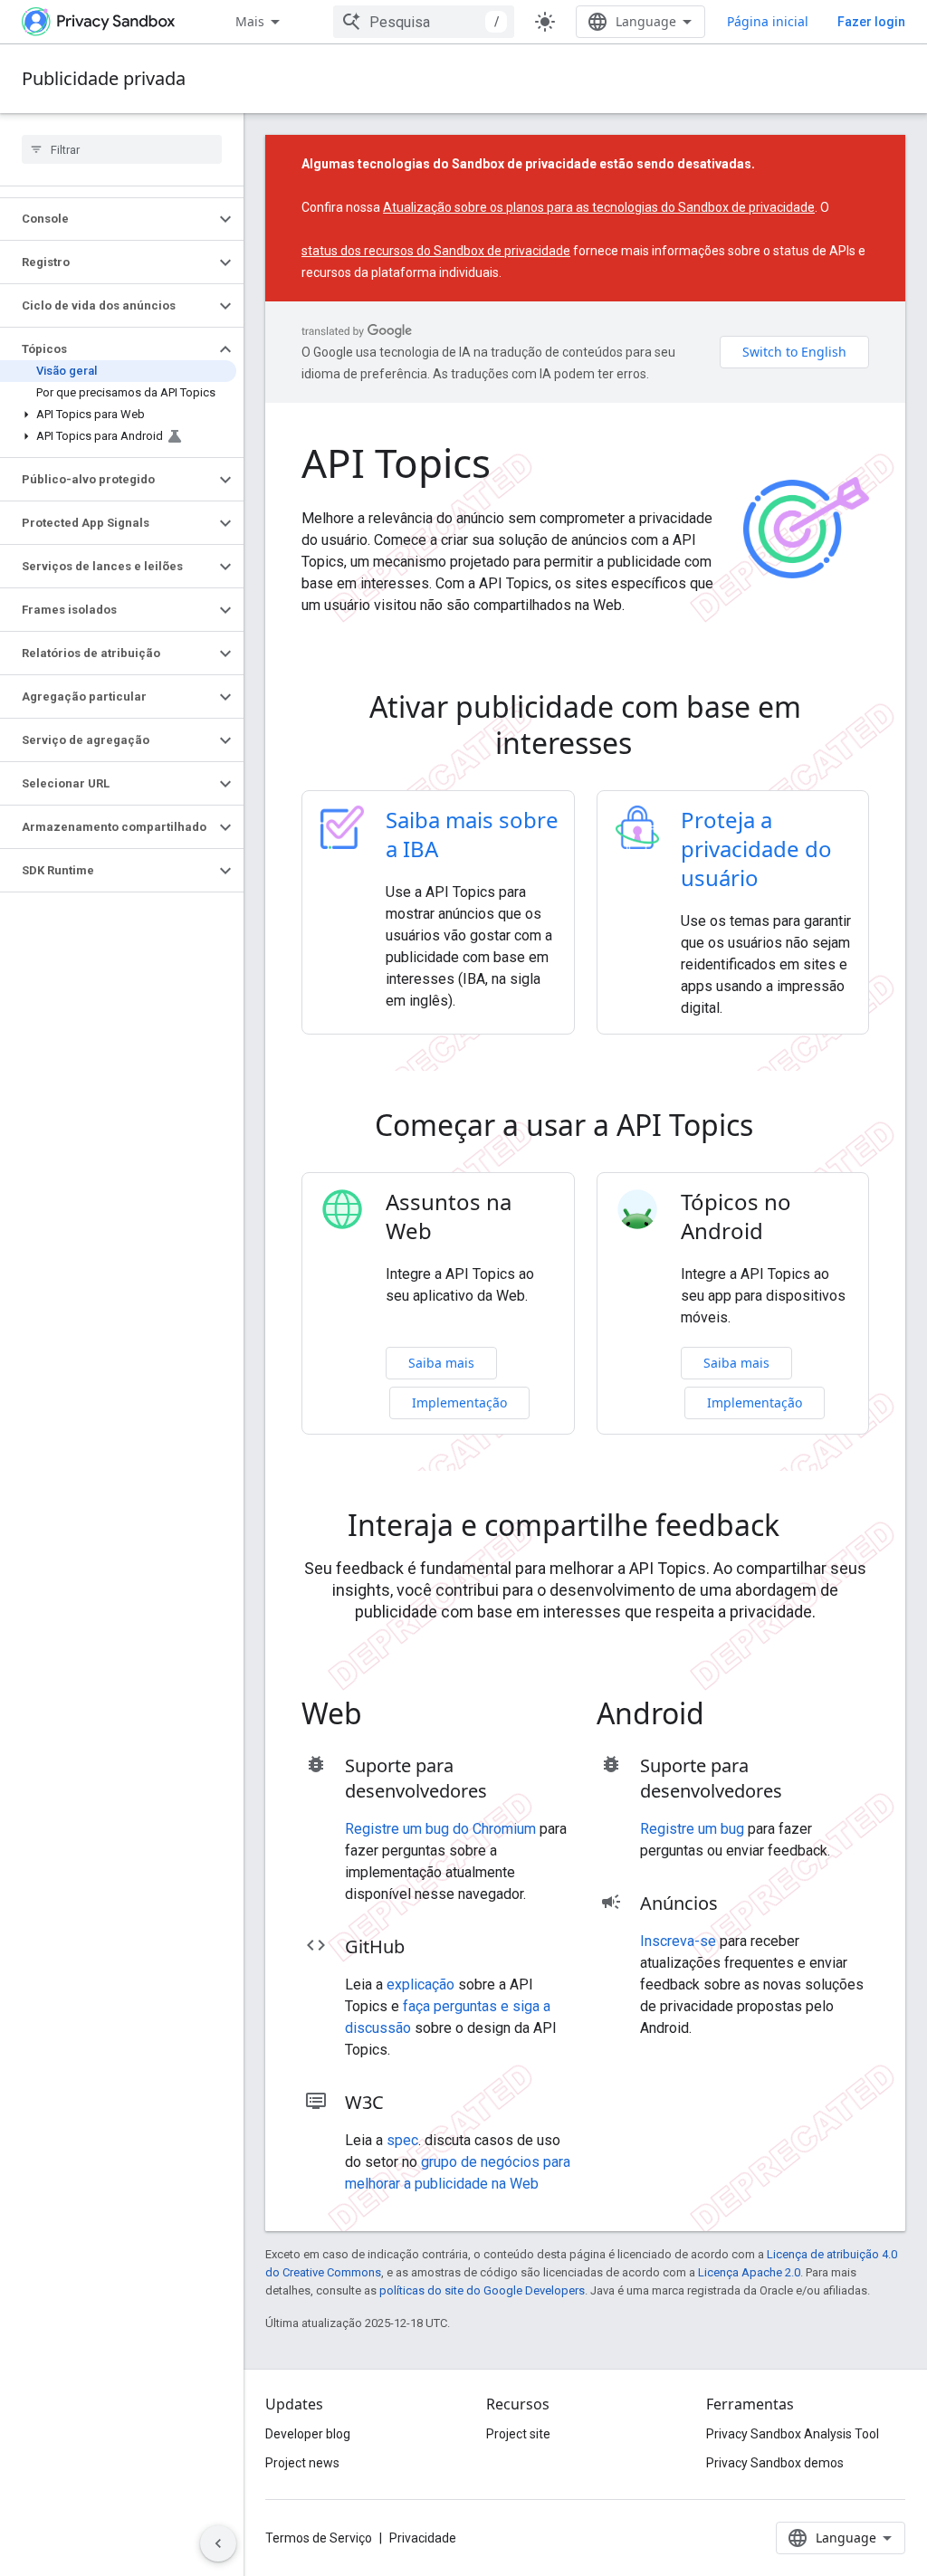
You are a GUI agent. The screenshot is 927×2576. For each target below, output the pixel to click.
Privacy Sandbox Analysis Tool (793, 2434)
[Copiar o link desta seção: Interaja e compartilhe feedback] (805, 1528)
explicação (420, 1984)
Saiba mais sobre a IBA (472, 834)
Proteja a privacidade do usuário (756, 849)
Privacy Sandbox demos (775, 2463)
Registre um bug (692, 1829)
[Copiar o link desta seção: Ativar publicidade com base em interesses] (657, 746)
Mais (250, 21)
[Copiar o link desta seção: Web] (387, 1716)
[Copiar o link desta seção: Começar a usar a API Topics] (779, 1128)
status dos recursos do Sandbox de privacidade (436, 251)
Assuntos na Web (449, 1216)
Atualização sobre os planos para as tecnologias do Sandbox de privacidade (599, 207)
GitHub (375, 1946)
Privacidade (423, 2538)
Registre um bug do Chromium (440, 1829)
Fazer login (871, 22)
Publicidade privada (104, 78)
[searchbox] (122, 149)
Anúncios (679, 1903)
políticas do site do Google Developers (482, 2290)
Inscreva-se (678, 1941)
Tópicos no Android (736, 1216)
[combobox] (424, 22)
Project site (518, 2434)
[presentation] (585, 725)
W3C (364, 2102)
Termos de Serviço (319, 2538)
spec (402, 2140)
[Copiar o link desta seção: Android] (730, 1716)
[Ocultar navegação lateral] (218, 2543)
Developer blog (308, 2434)
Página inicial (768, 21)
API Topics (396, 463)
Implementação (459, 1402)
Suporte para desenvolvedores (416, 1778)
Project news (302, 2463)
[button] (107, 219)
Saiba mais (441, 1363)
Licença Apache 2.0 (749, 2272)
